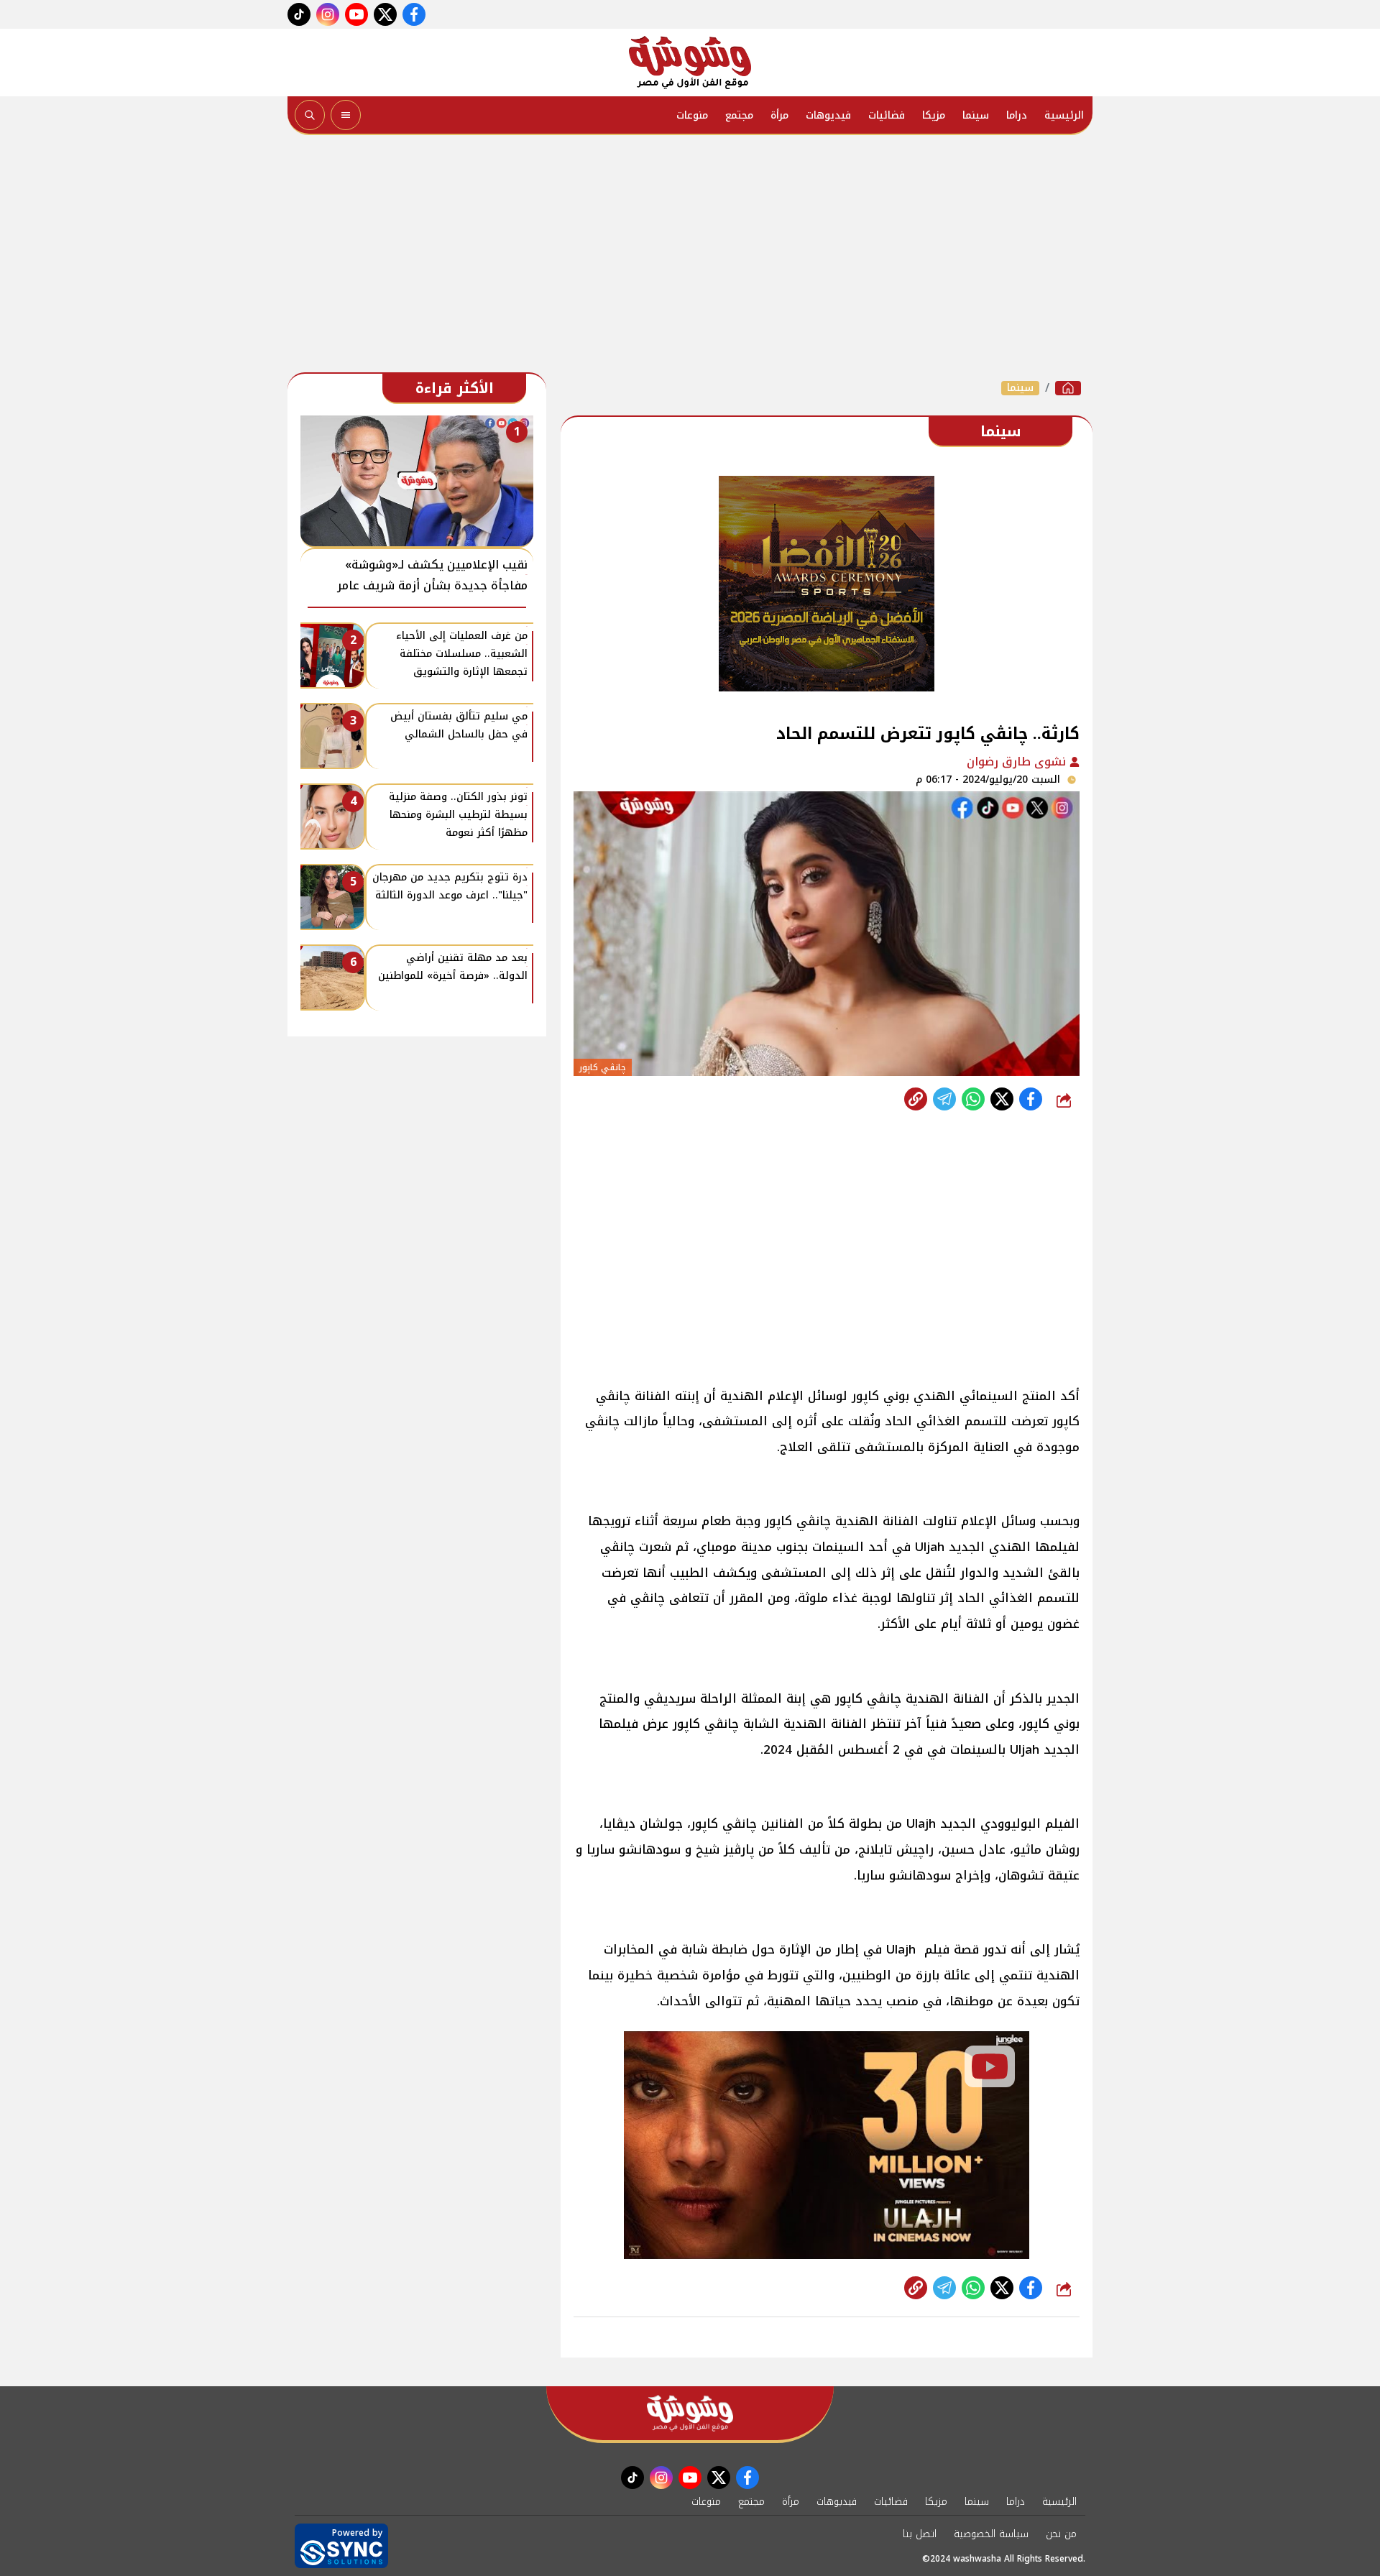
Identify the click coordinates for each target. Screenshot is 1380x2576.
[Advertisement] (690, 257)
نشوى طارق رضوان (1018, 762)
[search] (310, 115)
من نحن (1061, 2534)
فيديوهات (828, 115)
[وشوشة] (690, 63)
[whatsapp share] (973, 1099)
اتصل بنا (920, 2534)
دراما (1017, 115)
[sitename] (690, 2413)
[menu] (346, 115)
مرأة (779, 115)
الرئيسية (1064, 115)
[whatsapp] (916, 1099)
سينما (976, 115)
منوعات (692, 115)
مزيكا (934, 115)
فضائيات (887, 115)
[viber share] (944, 1099)
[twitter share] (1002, 1099)
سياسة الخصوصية (991, 2534)
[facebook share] (1031, 1099)
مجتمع (739, 115)
